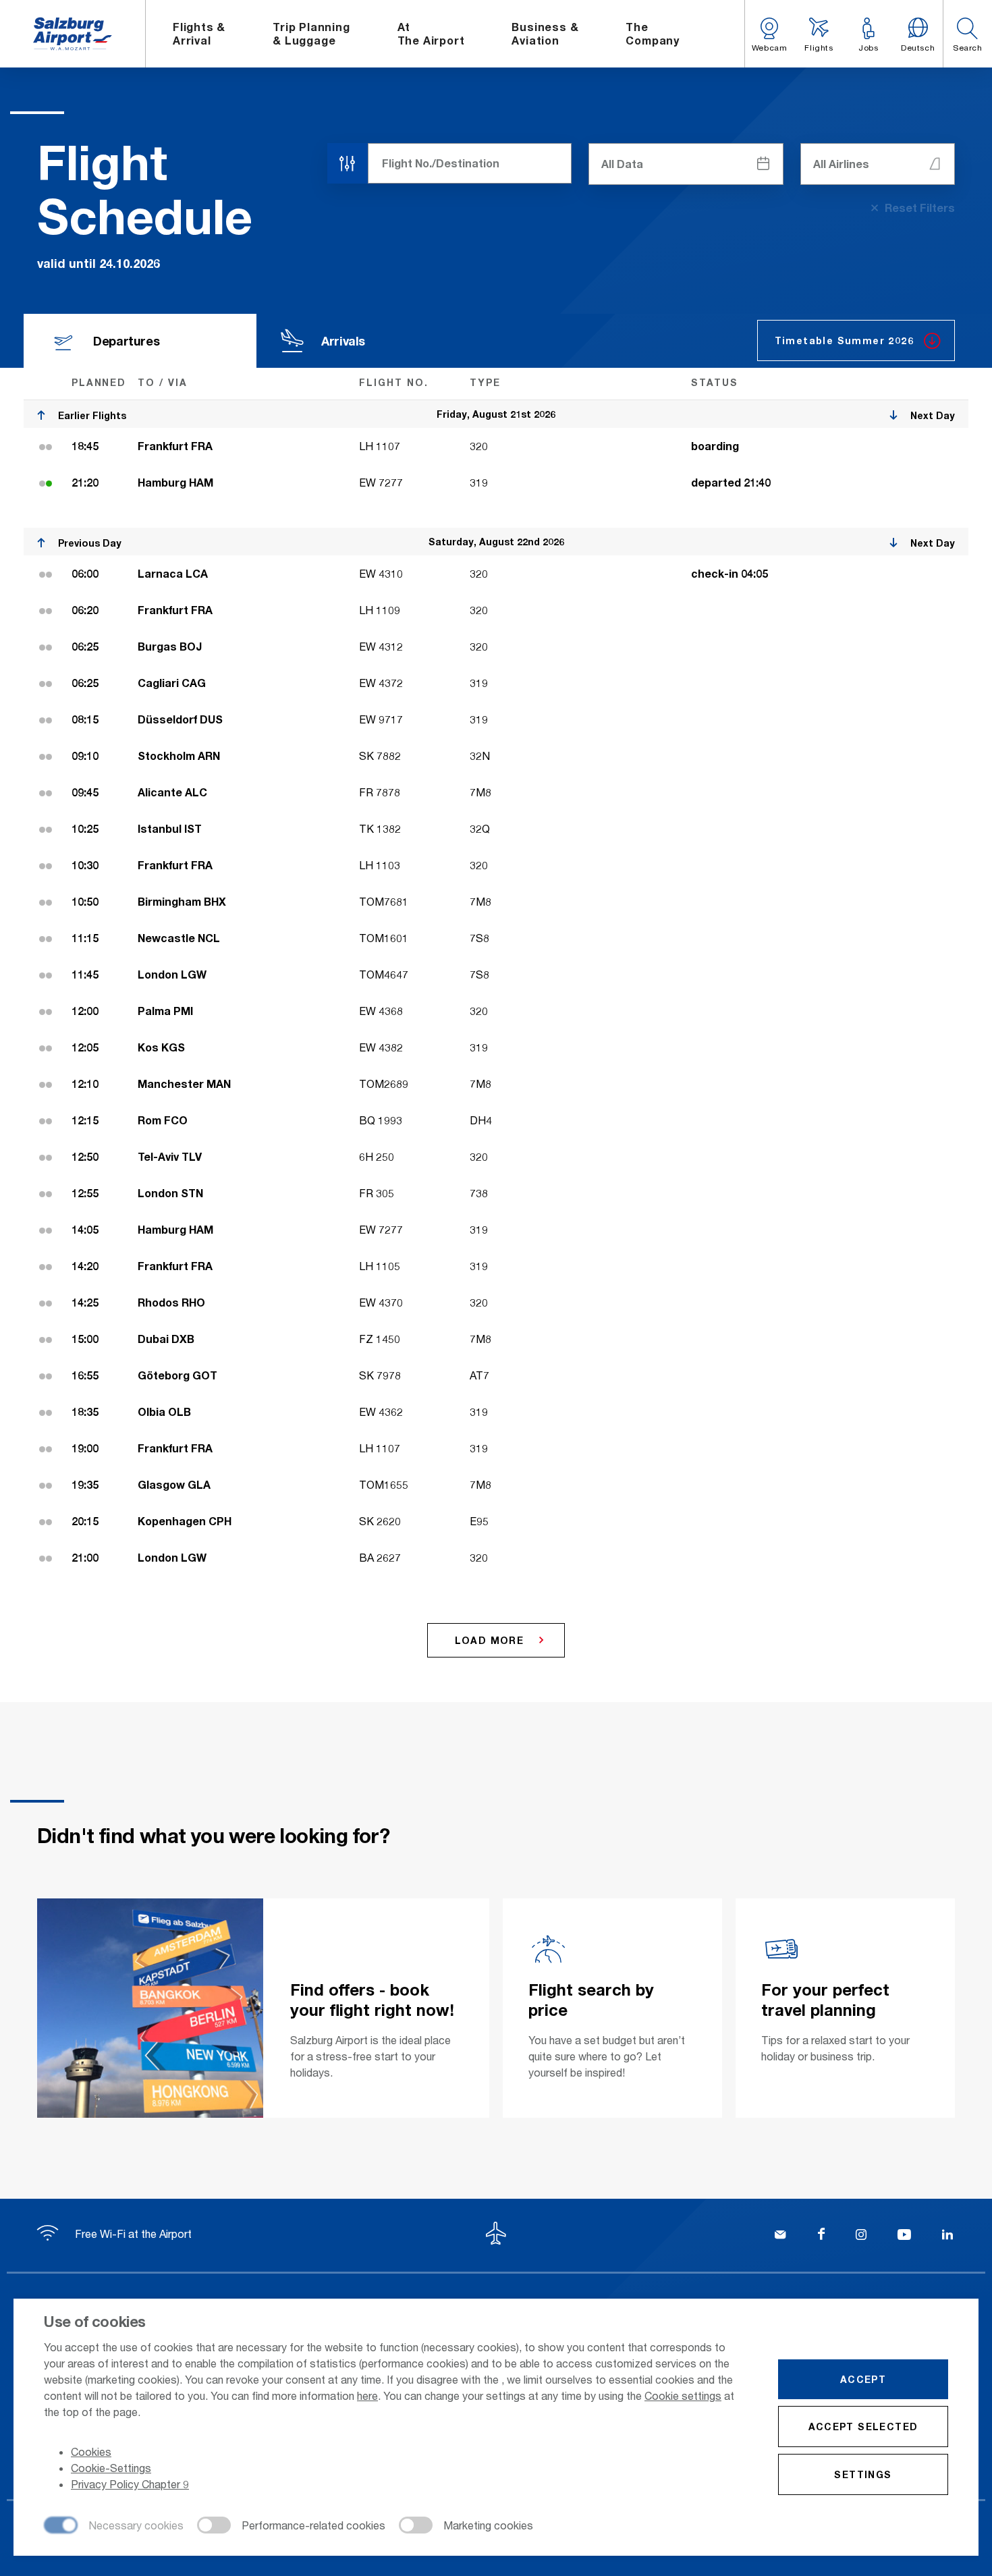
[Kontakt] (780, 2236)
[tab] (140, 341)
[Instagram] (861, 2236)
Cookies (91, 2451)
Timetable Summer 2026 (844, 340)
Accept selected (863, 2427)
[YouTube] (904, 2236)
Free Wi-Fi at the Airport (132, 2234)
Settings (863, 2474)
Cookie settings (683, 2395)
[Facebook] (821, 2236)
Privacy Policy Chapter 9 (130, 2484)
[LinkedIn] (947, 2236)
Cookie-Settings (111, 2468)
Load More (490, 1640)
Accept (863, 2379)
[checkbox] (114, 2526)
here (367, 2395)
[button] (967, 34)
